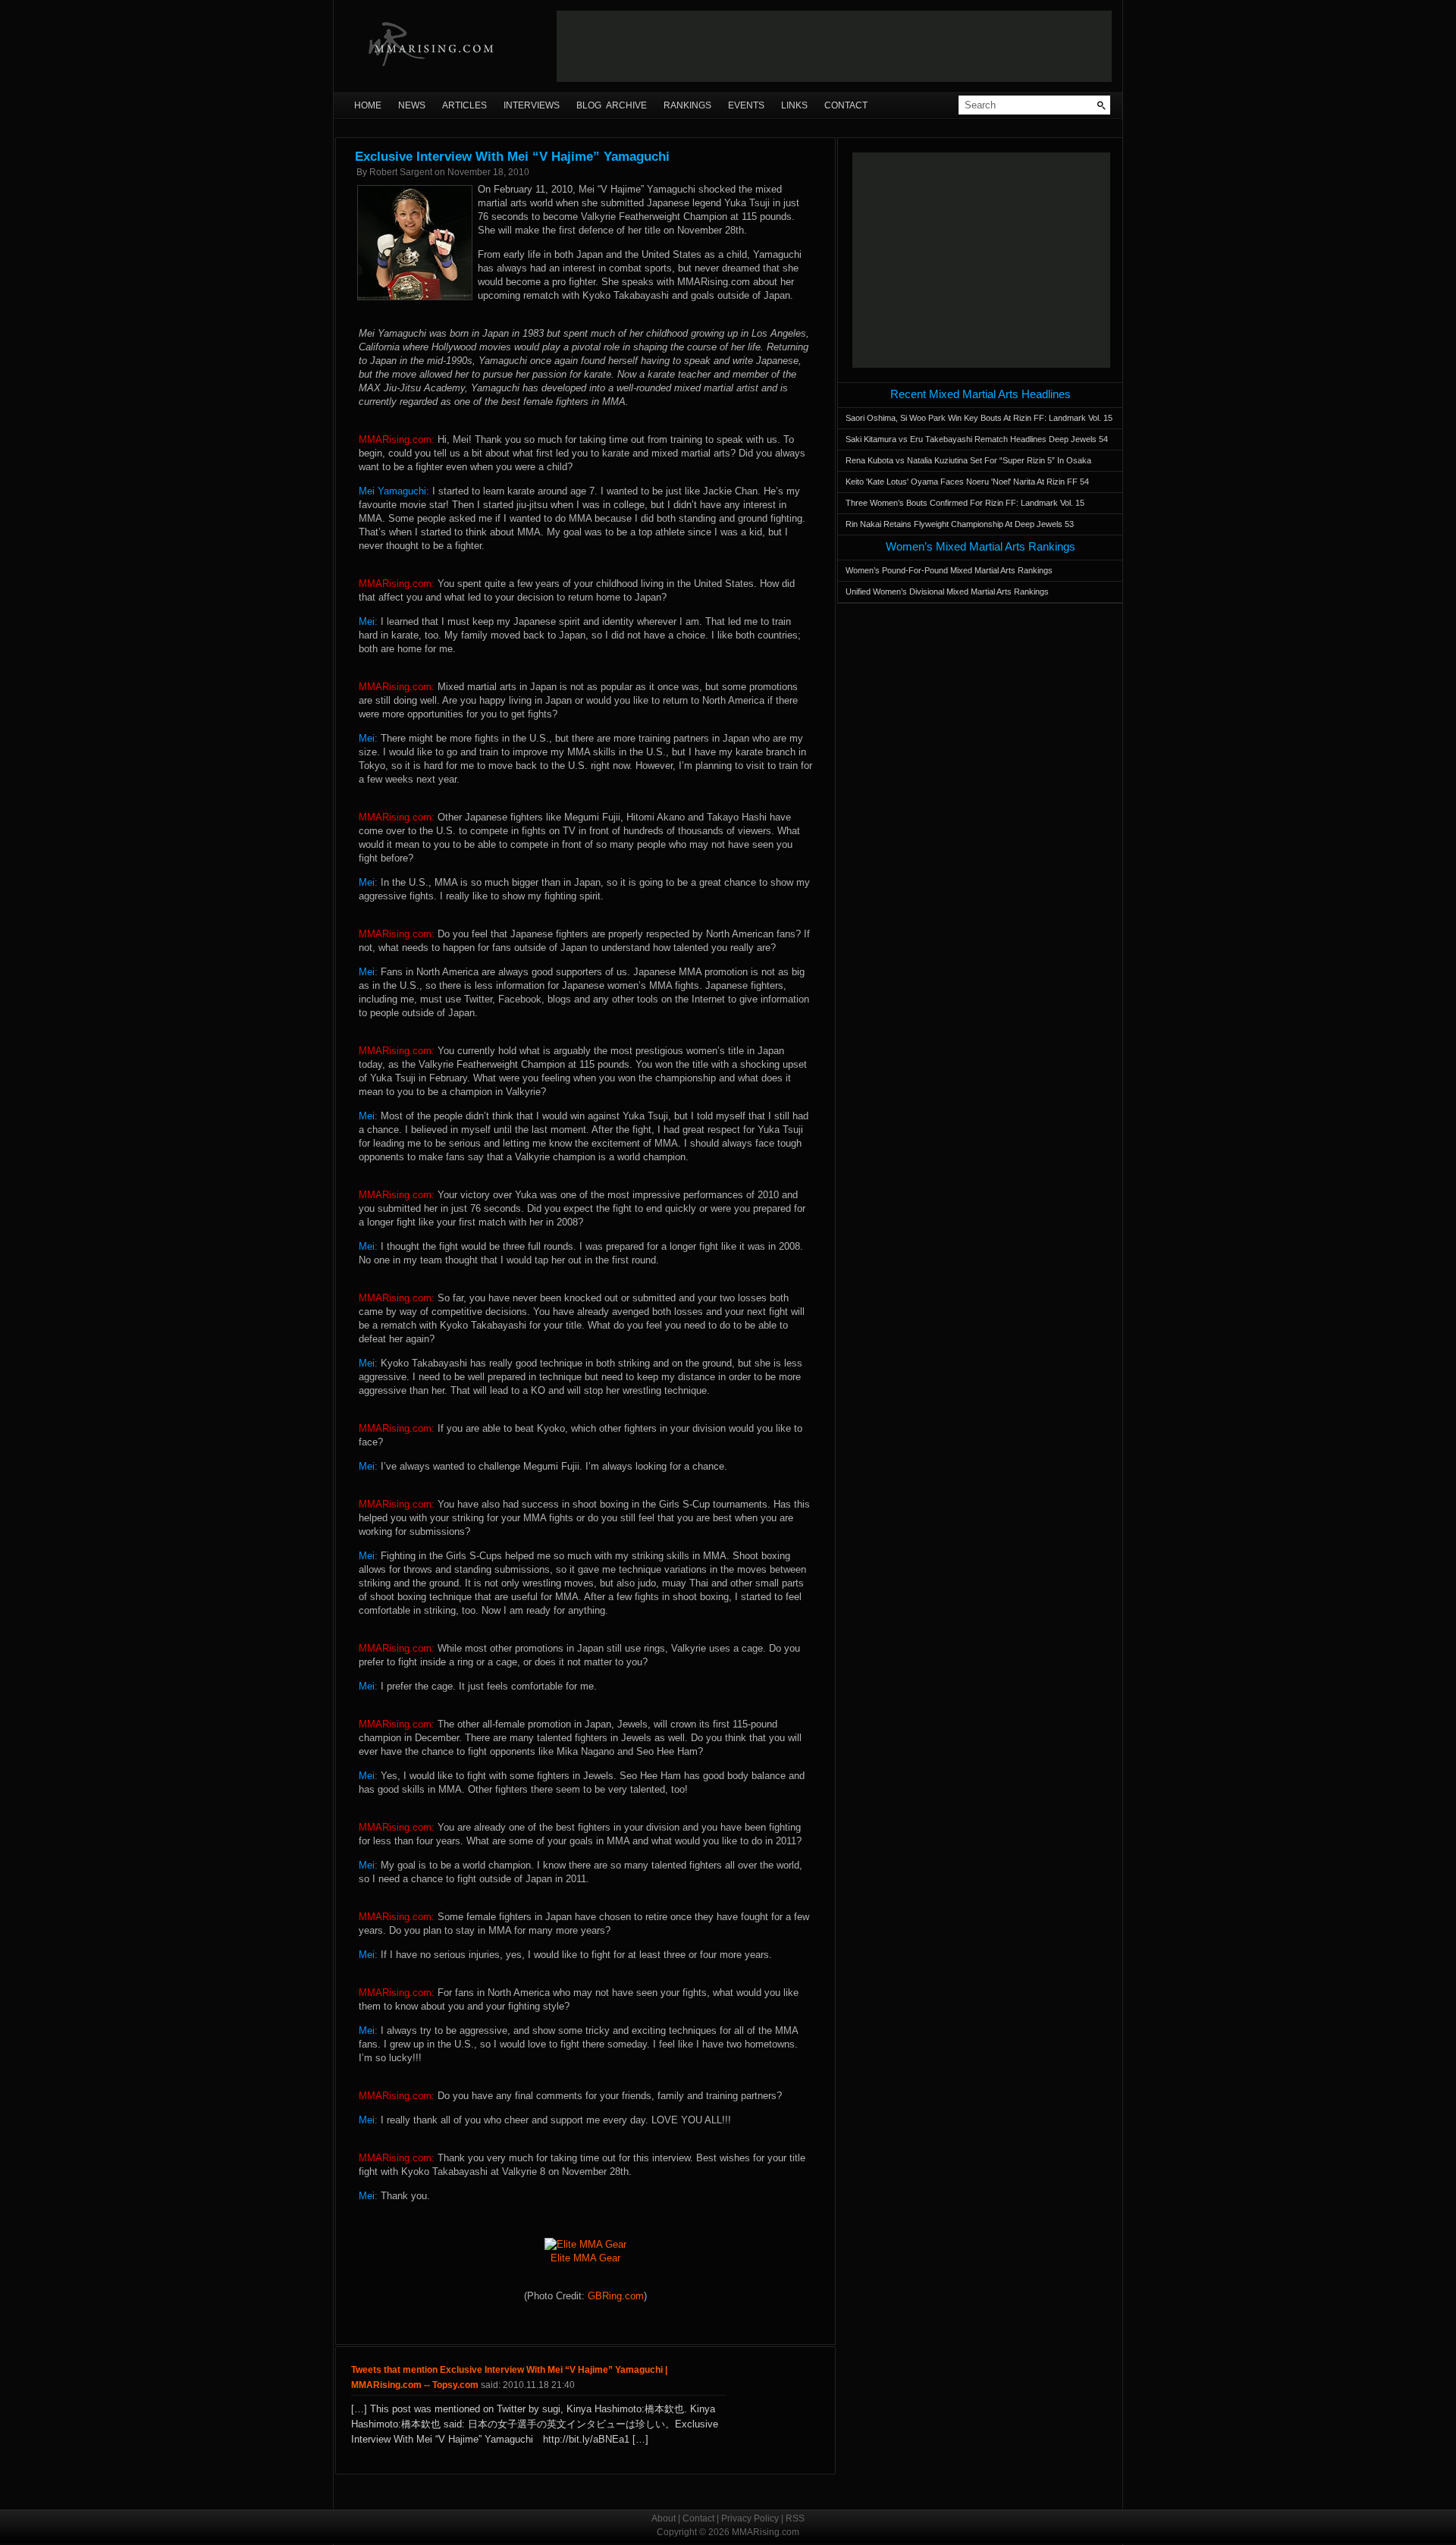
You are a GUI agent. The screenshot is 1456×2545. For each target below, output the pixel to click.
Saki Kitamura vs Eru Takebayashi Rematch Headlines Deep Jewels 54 (977, 439)
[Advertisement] (834, 46)
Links (794, 105)
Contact (846, 105)
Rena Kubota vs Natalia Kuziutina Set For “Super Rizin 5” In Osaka (968, 460)
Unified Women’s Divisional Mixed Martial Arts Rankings (947, 592)
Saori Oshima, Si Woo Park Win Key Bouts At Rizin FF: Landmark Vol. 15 (979, 418)
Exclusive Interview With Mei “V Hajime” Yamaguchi (512, 157)
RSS (795, 2518)
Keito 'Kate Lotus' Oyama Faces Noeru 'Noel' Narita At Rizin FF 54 (967, 482)
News (412, 105)
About (664, 2518)
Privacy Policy (750, 2518)
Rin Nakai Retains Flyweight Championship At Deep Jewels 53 (960, 524)
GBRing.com (616, 2296)
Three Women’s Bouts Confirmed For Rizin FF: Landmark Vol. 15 (965, 503)
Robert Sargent (401, 172)
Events (746, 105)
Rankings (687, 105)
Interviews (532, 105)
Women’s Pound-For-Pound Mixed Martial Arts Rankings (949, 570)
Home (368, 105)
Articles (464, 105)
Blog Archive (612, 105)
